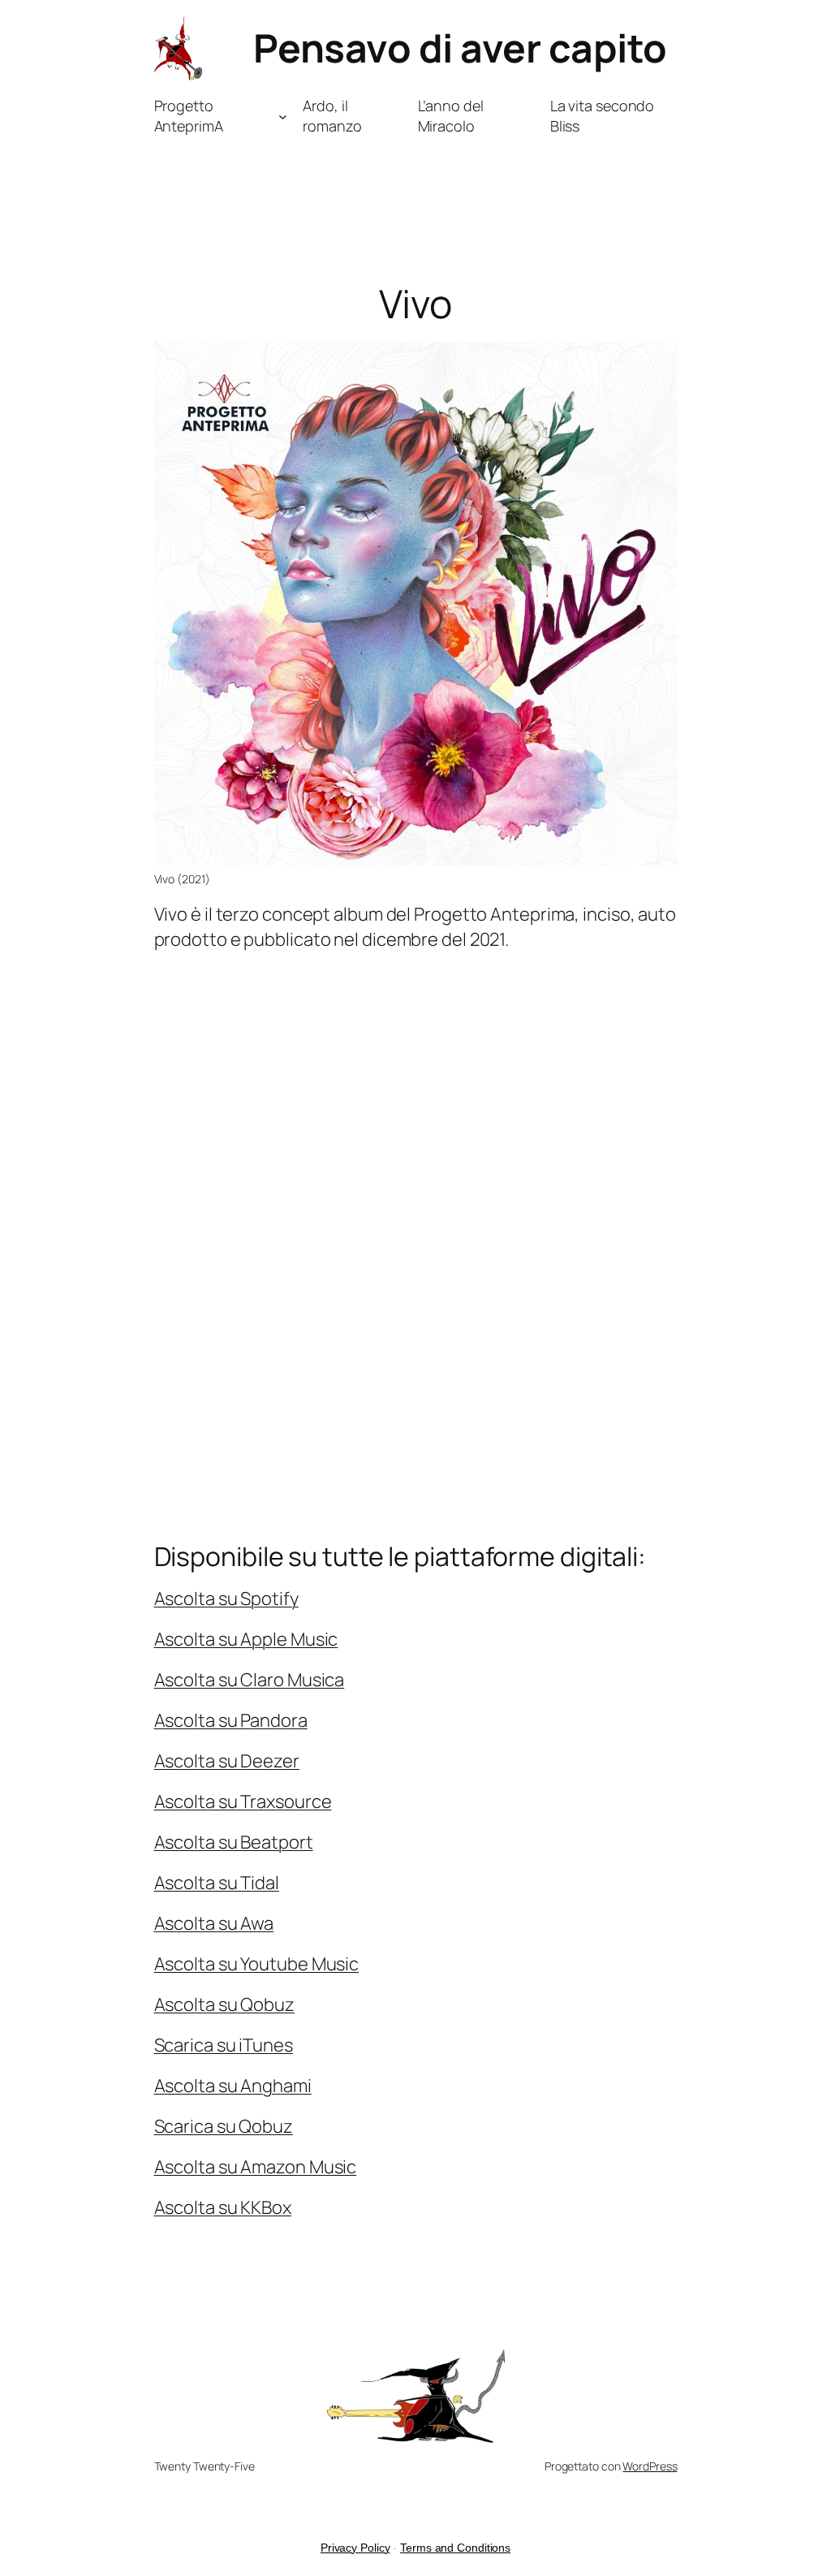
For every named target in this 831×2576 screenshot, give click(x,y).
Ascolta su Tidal (217, 1883)
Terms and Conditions (455, 2548)
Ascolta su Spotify (226, 1599)
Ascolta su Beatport (234, 1842)
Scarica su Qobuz (224, 2126)
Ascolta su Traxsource (243, 1801)
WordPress (650, 2466)
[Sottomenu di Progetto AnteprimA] (283, 117)
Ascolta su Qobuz (224, 2004)
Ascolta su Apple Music (246, 1639)
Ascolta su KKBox (223, 2207)
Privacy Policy (355, 2548)
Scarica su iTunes (224, 2045)
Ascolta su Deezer (227, 1761)
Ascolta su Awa (214, 1923)
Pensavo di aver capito (460, 47)
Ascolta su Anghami (233, 2086)
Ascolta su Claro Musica (250, 1680)
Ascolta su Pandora (231, 1720)
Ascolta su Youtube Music (257, 1964)
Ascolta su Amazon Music (256, 2167)
